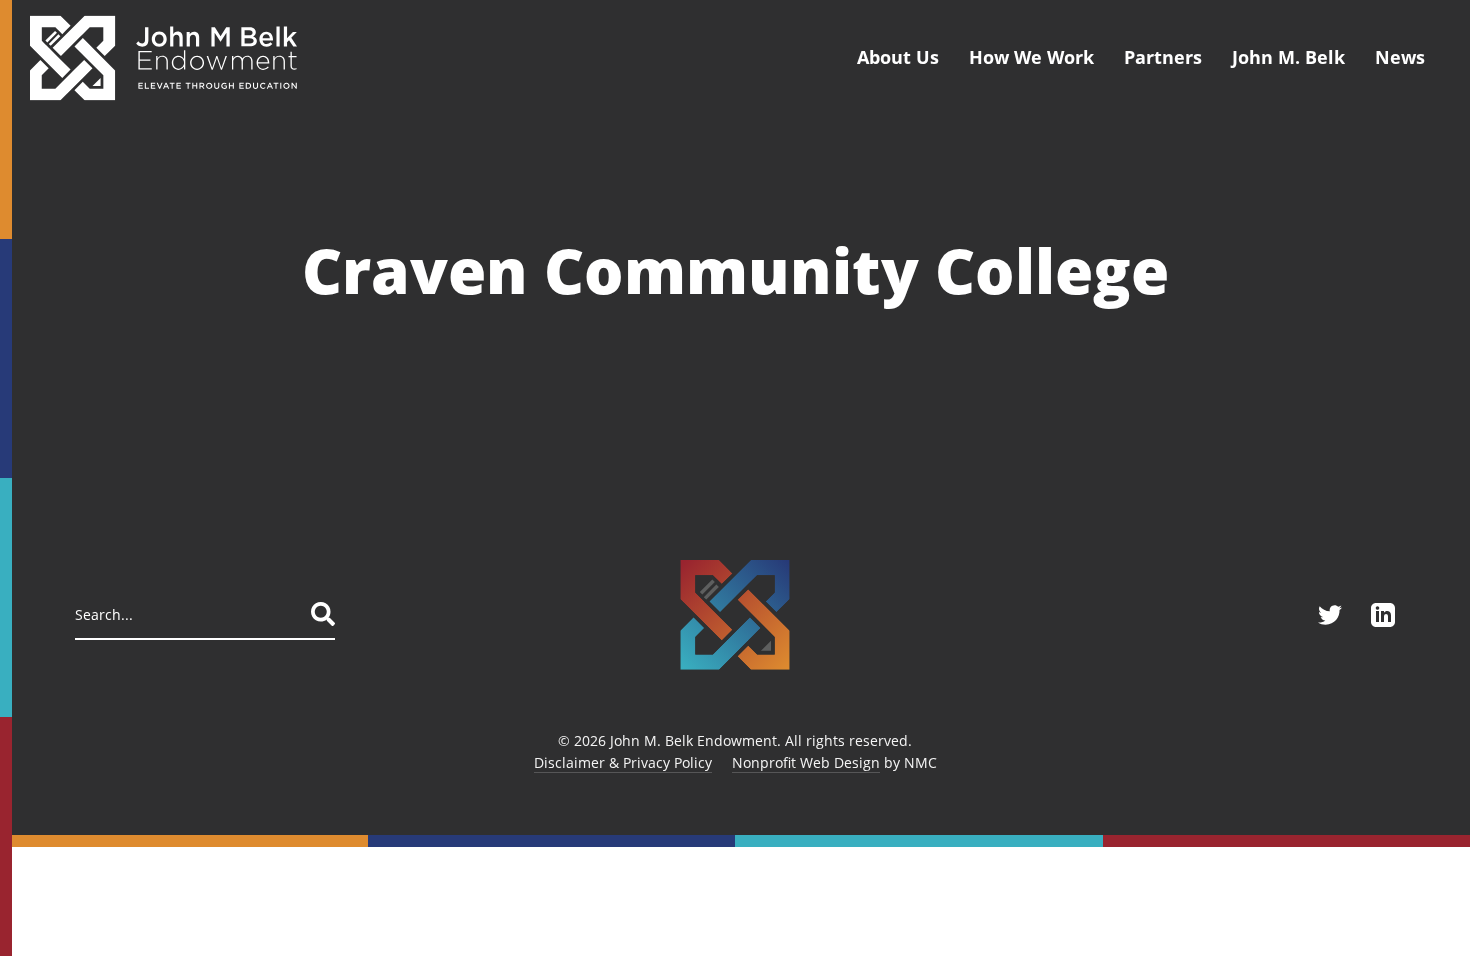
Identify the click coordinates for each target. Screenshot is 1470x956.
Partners (1163, 57)
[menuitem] (898, 57)
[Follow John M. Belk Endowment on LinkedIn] (1383, 615)
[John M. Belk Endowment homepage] (163, 57)
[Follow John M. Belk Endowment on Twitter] (1330, 615)
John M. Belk (1288, 57)
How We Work (1031, 57)
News (1400, 57)
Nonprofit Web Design (806, 762)
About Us (898, 57)
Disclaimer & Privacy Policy (623, 762)
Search (323, 614)
